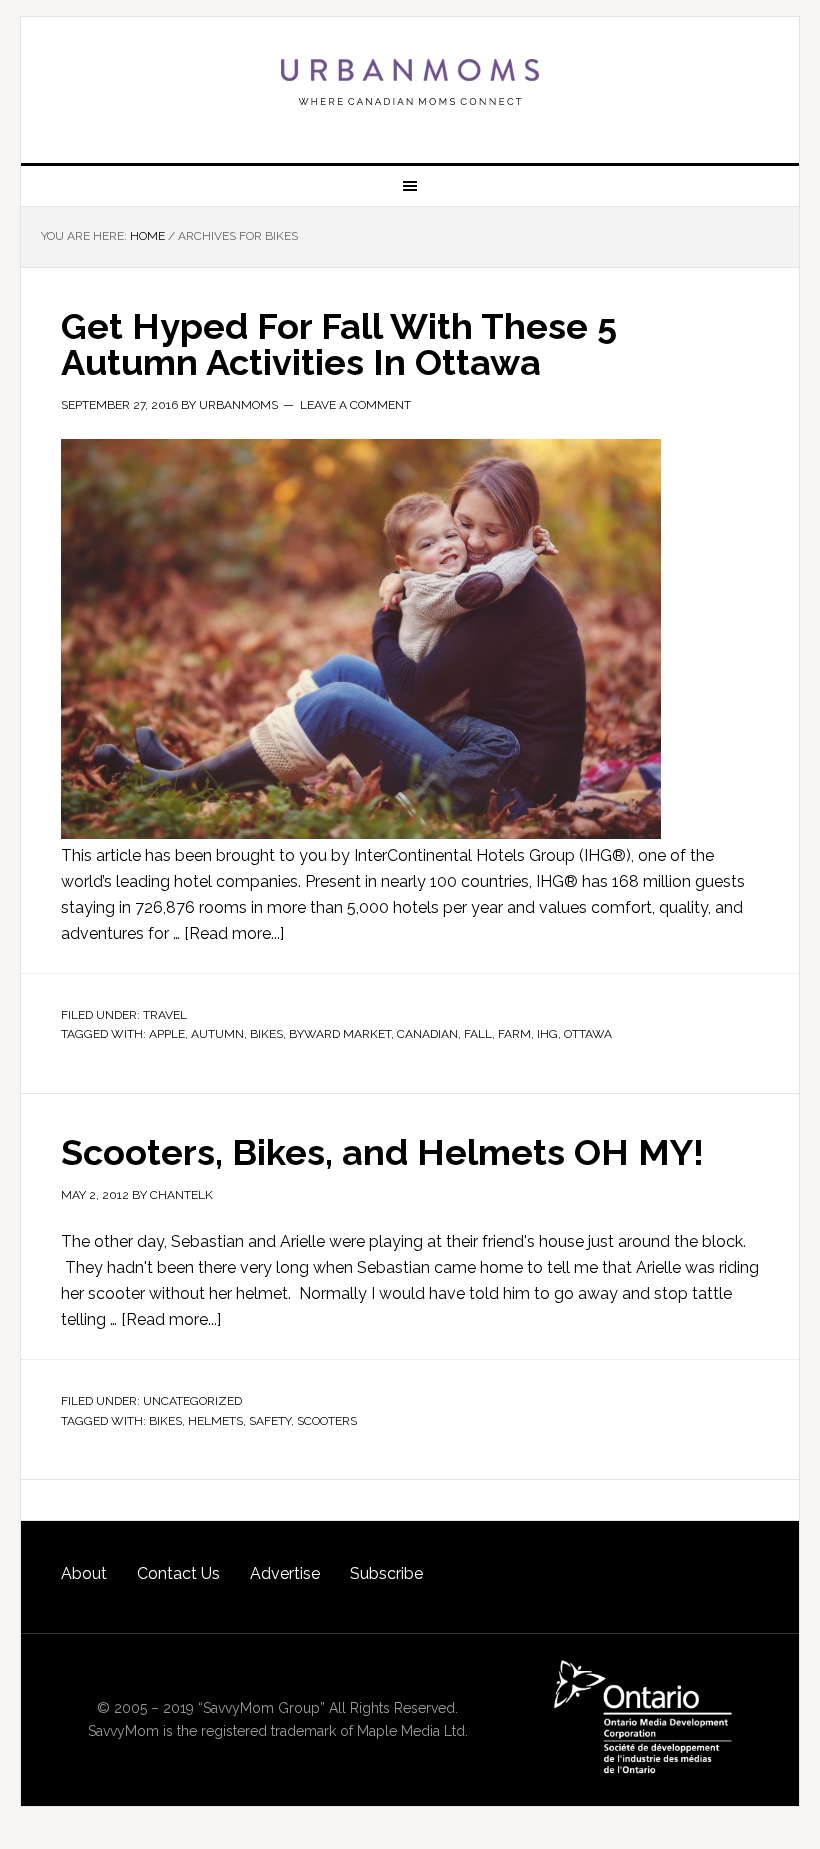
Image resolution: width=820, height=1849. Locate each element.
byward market (340, 1034)
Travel (165, 1015)
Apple (167, 1034)
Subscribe (386, 1573)
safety (270, 1421)
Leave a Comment (355, 405)
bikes (266, 1034)
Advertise (285, 1573)
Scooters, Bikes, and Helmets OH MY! (382, 1152)
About (84, 1573)
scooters (327, 1421)
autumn (217, 1034)
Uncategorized (192, 1401)
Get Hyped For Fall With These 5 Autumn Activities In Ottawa (339, 344)
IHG (547, 1034)
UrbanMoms (410, 82)
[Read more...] (234, 933)
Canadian (427, 1034)
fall (478, 1034)
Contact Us (178, 1573)
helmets (215, 1421)
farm (514, 1034)
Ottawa (588, 1034)
